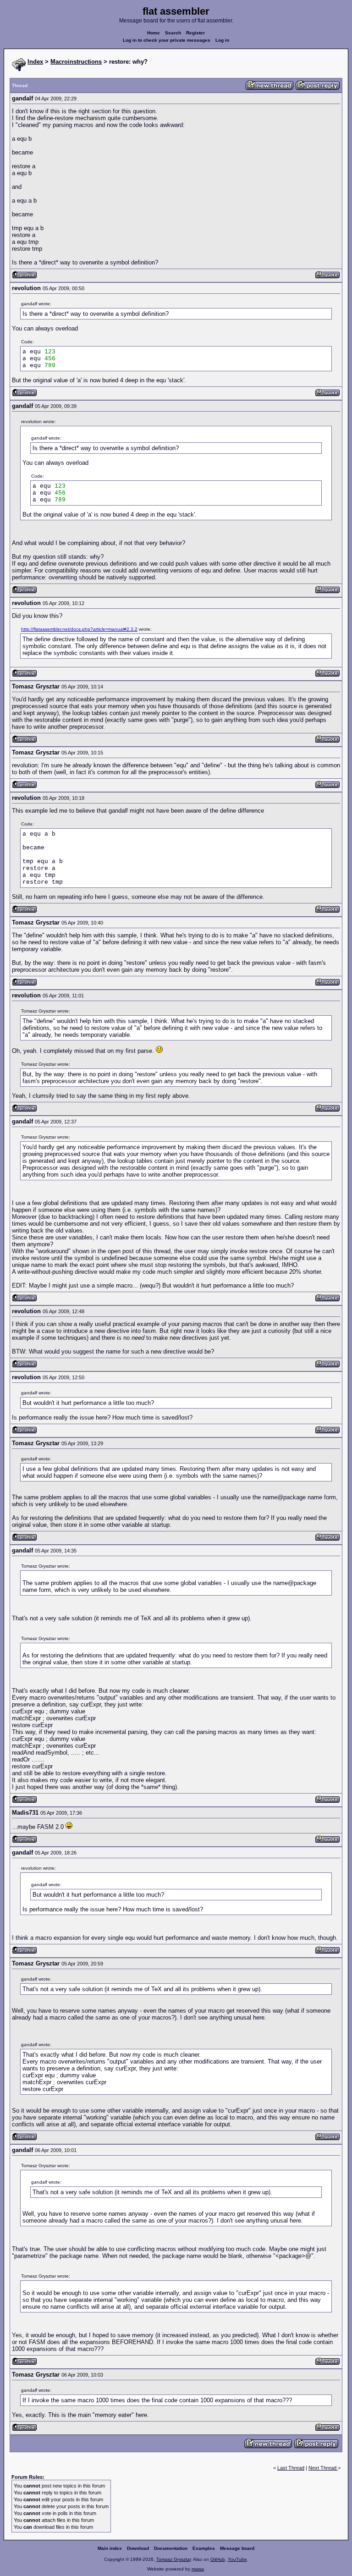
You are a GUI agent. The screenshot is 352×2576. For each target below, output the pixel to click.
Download (138, 2548)
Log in (222, 40)
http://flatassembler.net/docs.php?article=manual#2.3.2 (79, 629)
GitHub (218, 2559)
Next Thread (323, 2468)
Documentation (171, 2548)
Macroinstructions (76, 62)
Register (195, 33)
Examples (204, 2548)
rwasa (198, 2569)
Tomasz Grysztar (173, 2559)
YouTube (237, 2559)
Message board (237, 2548)
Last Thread (291, 2468)
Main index (110, 2548)
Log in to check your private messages (167, 40)
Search (173, 33)
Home (154, 33)
